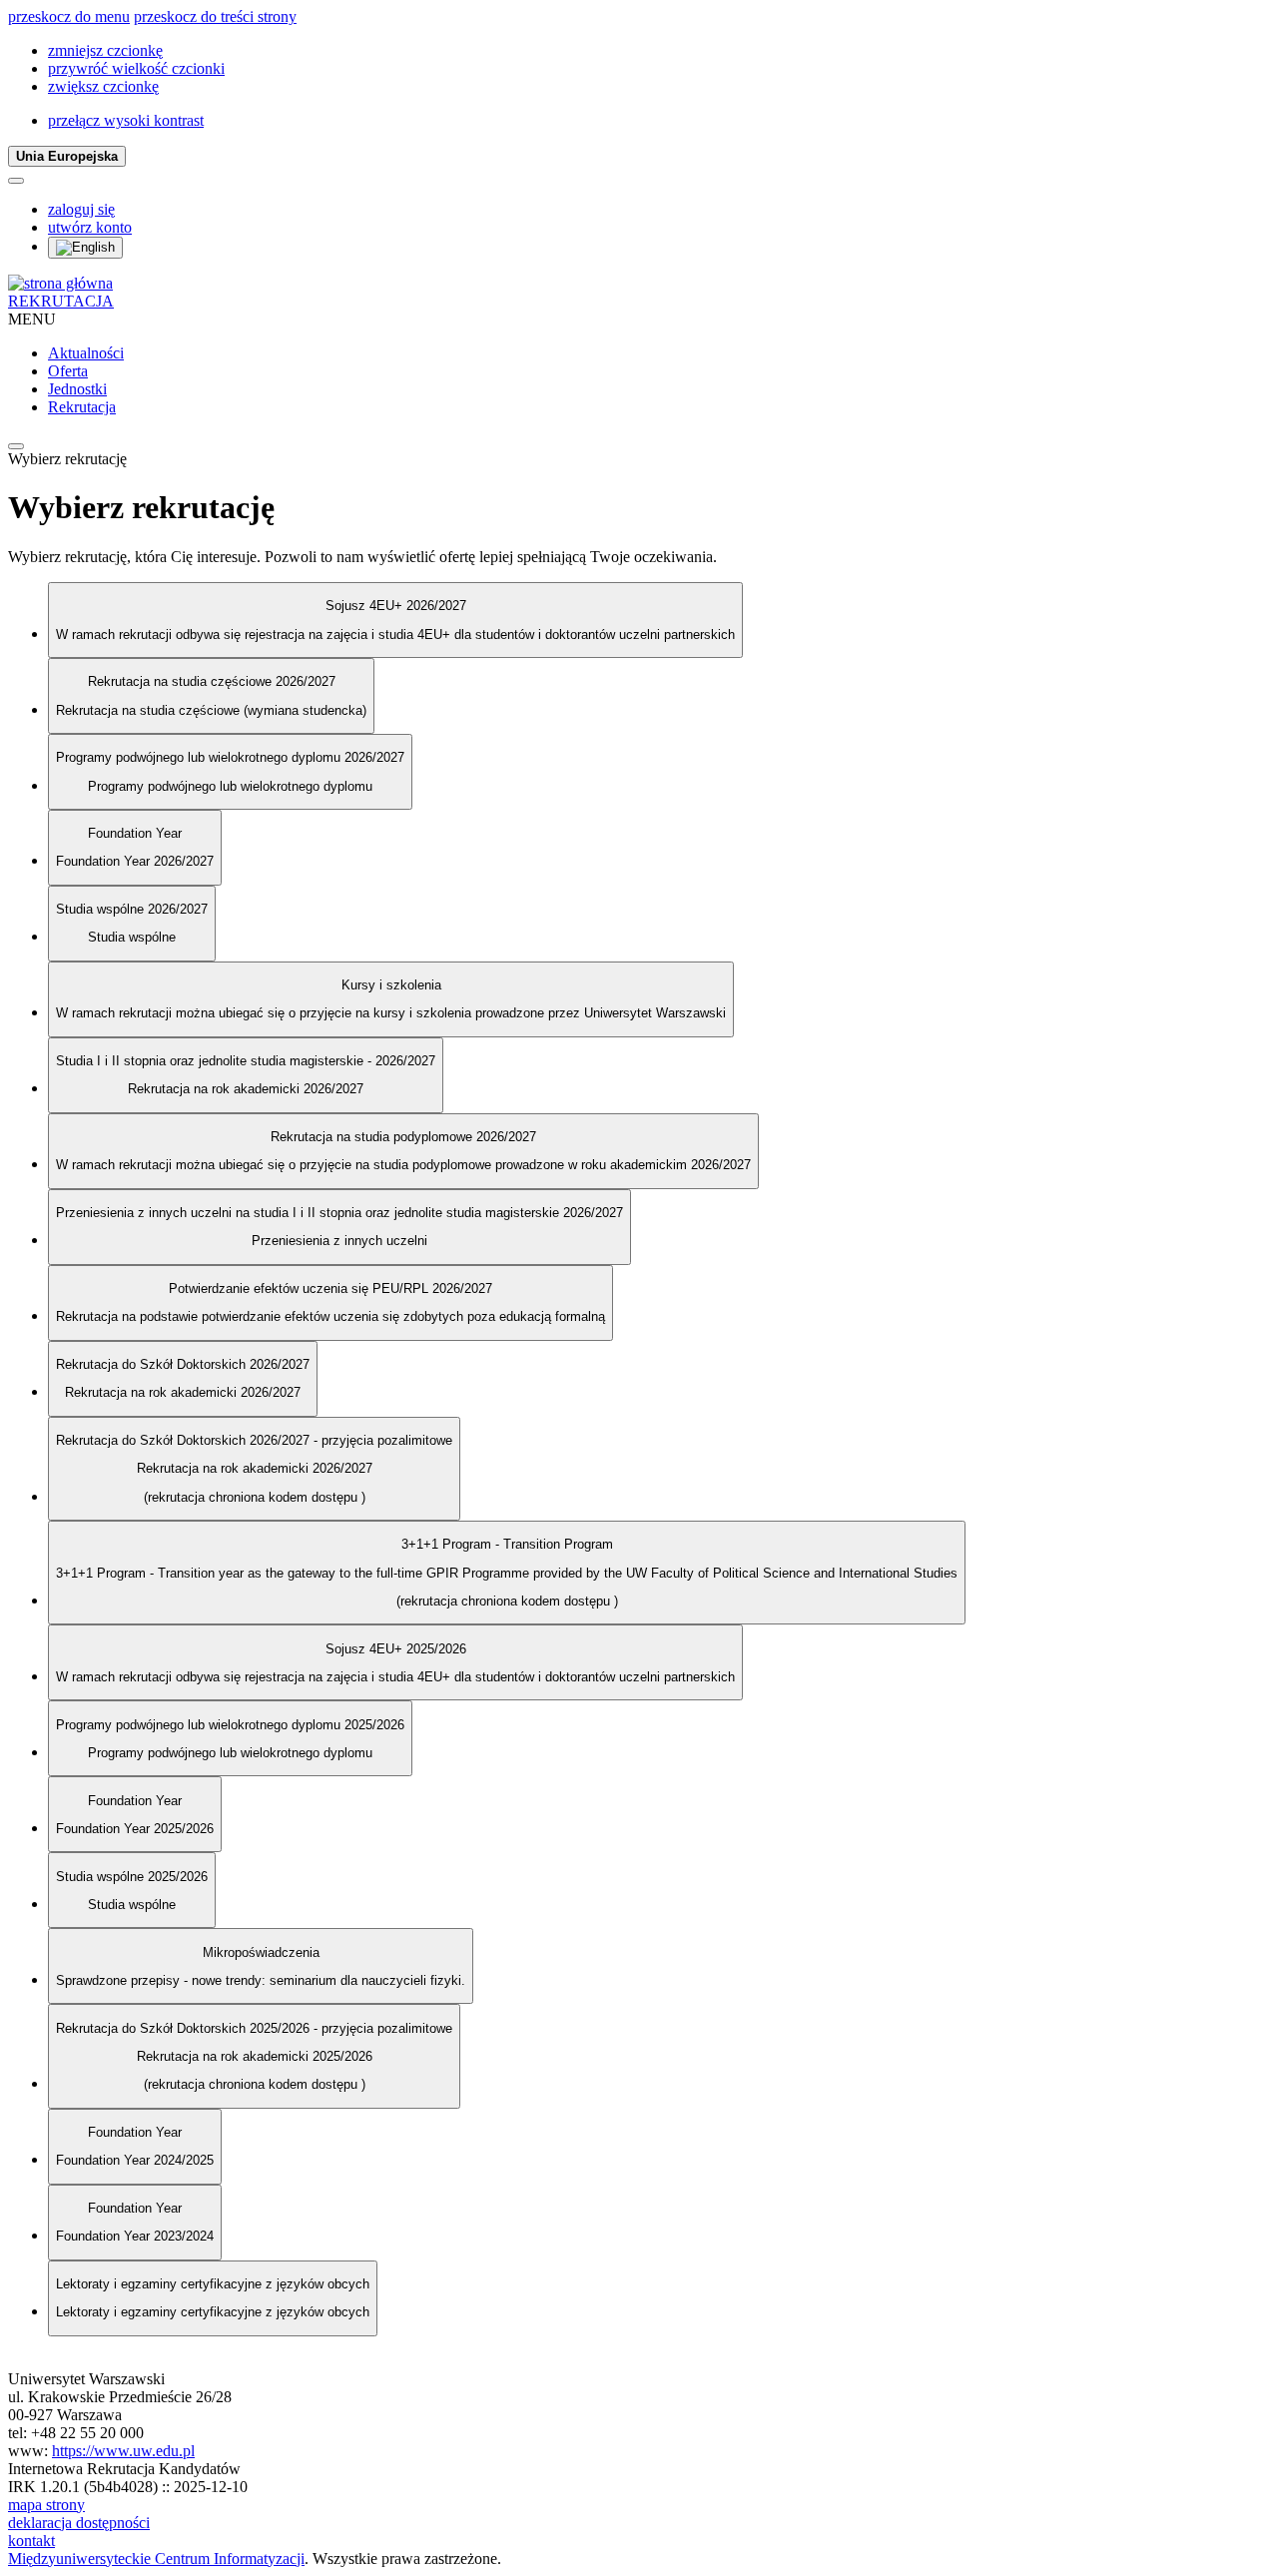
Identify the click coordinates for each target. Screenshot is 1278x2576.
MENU (32, 319)
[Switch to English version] (85, 248)
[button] (105, 50)
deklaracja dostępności (79, 2523)
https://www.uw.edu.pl (123, 2451)
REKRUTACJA (61, 301)
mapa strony (46, 2505)
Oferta (68, 371)
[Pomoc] (16, 181)
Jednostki (77, 389)
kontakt (31, 2541)
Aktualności (86, 353)
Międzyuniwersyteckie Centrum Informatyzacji (156, 2559)
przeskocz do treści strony (215, 16)
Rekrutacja (82, 407)
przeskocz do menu (69, 16)
